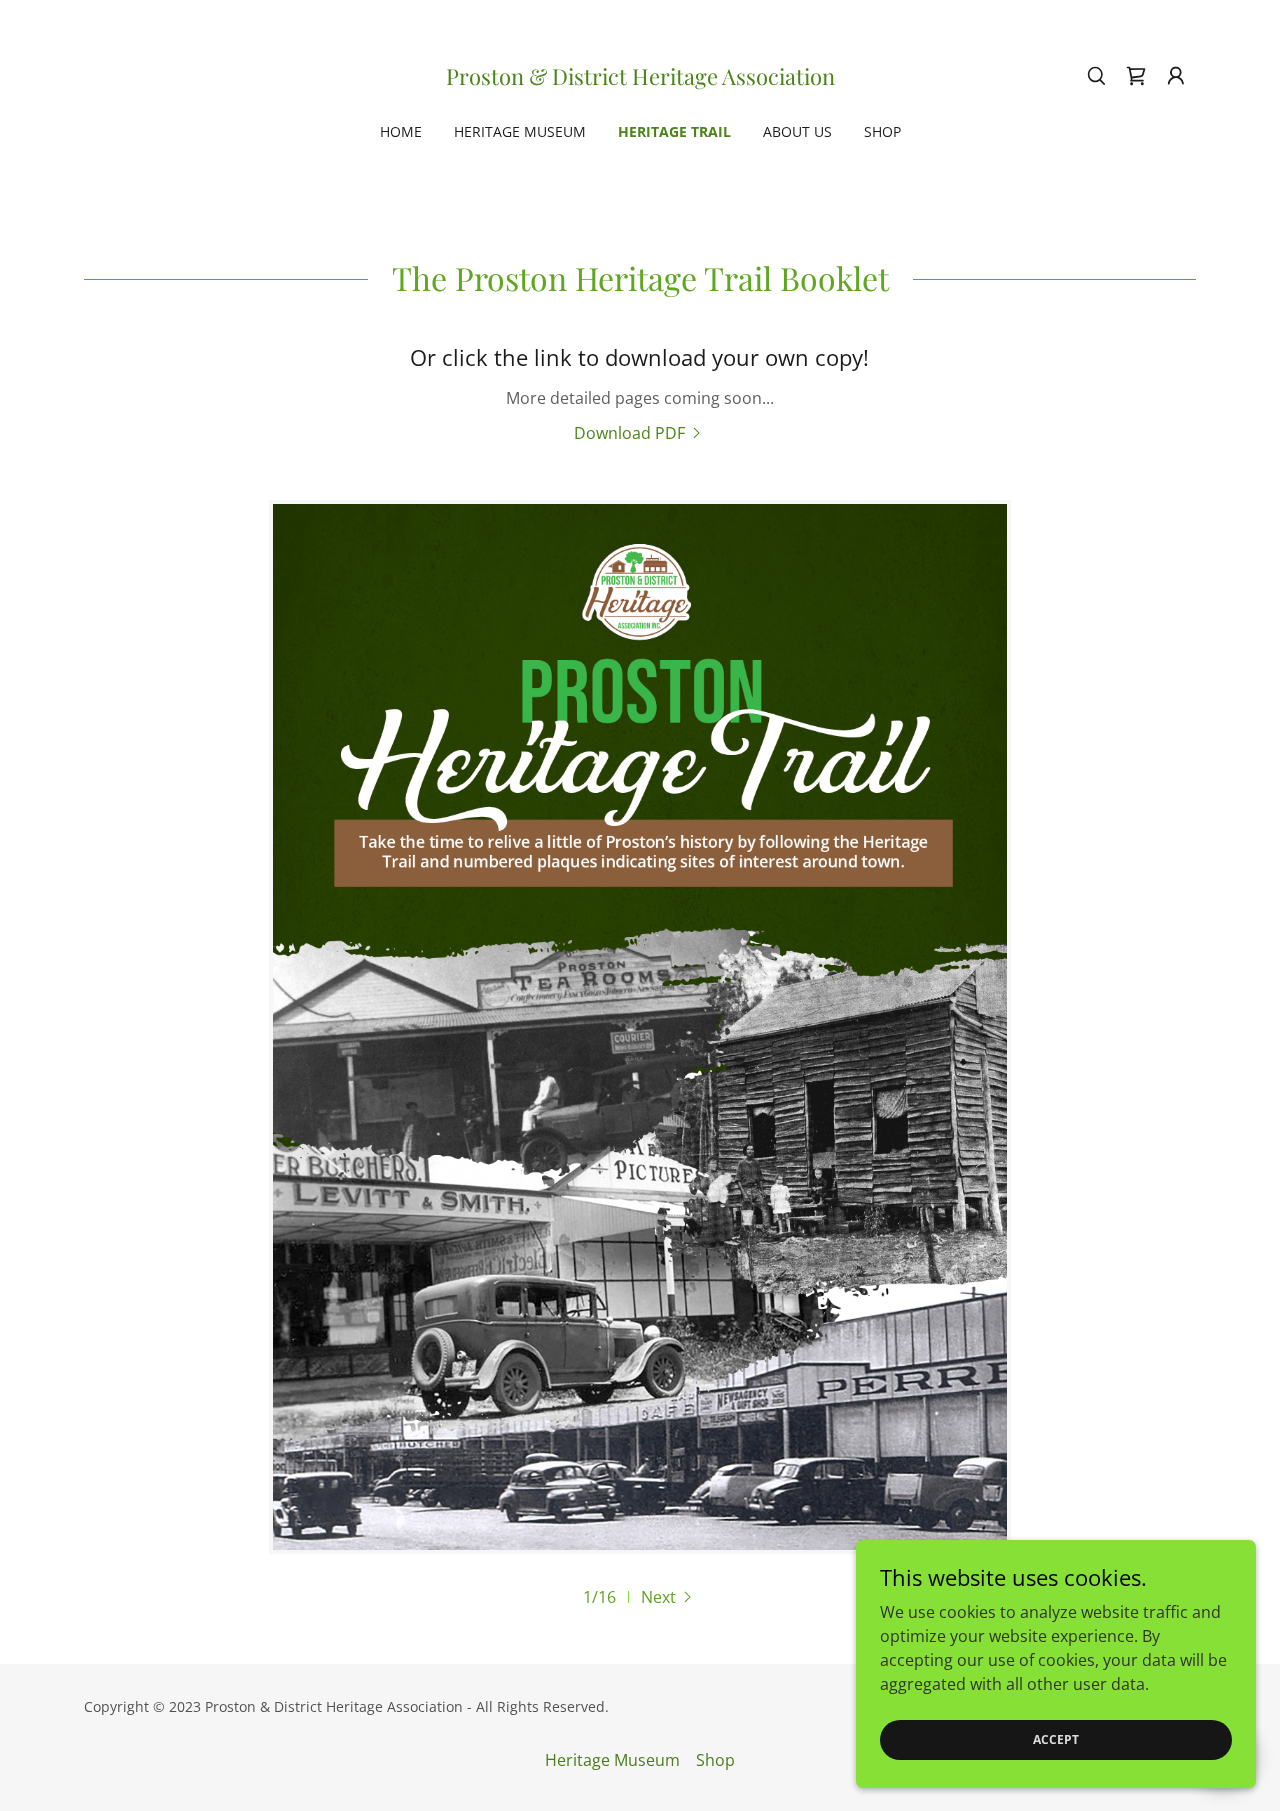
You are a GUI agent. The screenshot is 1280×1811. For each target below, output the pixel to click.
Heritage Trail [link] (674, 131)
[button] (1176, 76)
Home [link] (401, 131)
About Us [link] (797, 131)
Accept (1056, 1739)
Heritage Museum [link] (520, 131)
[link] (640, 79)
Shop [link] (882, 131)
